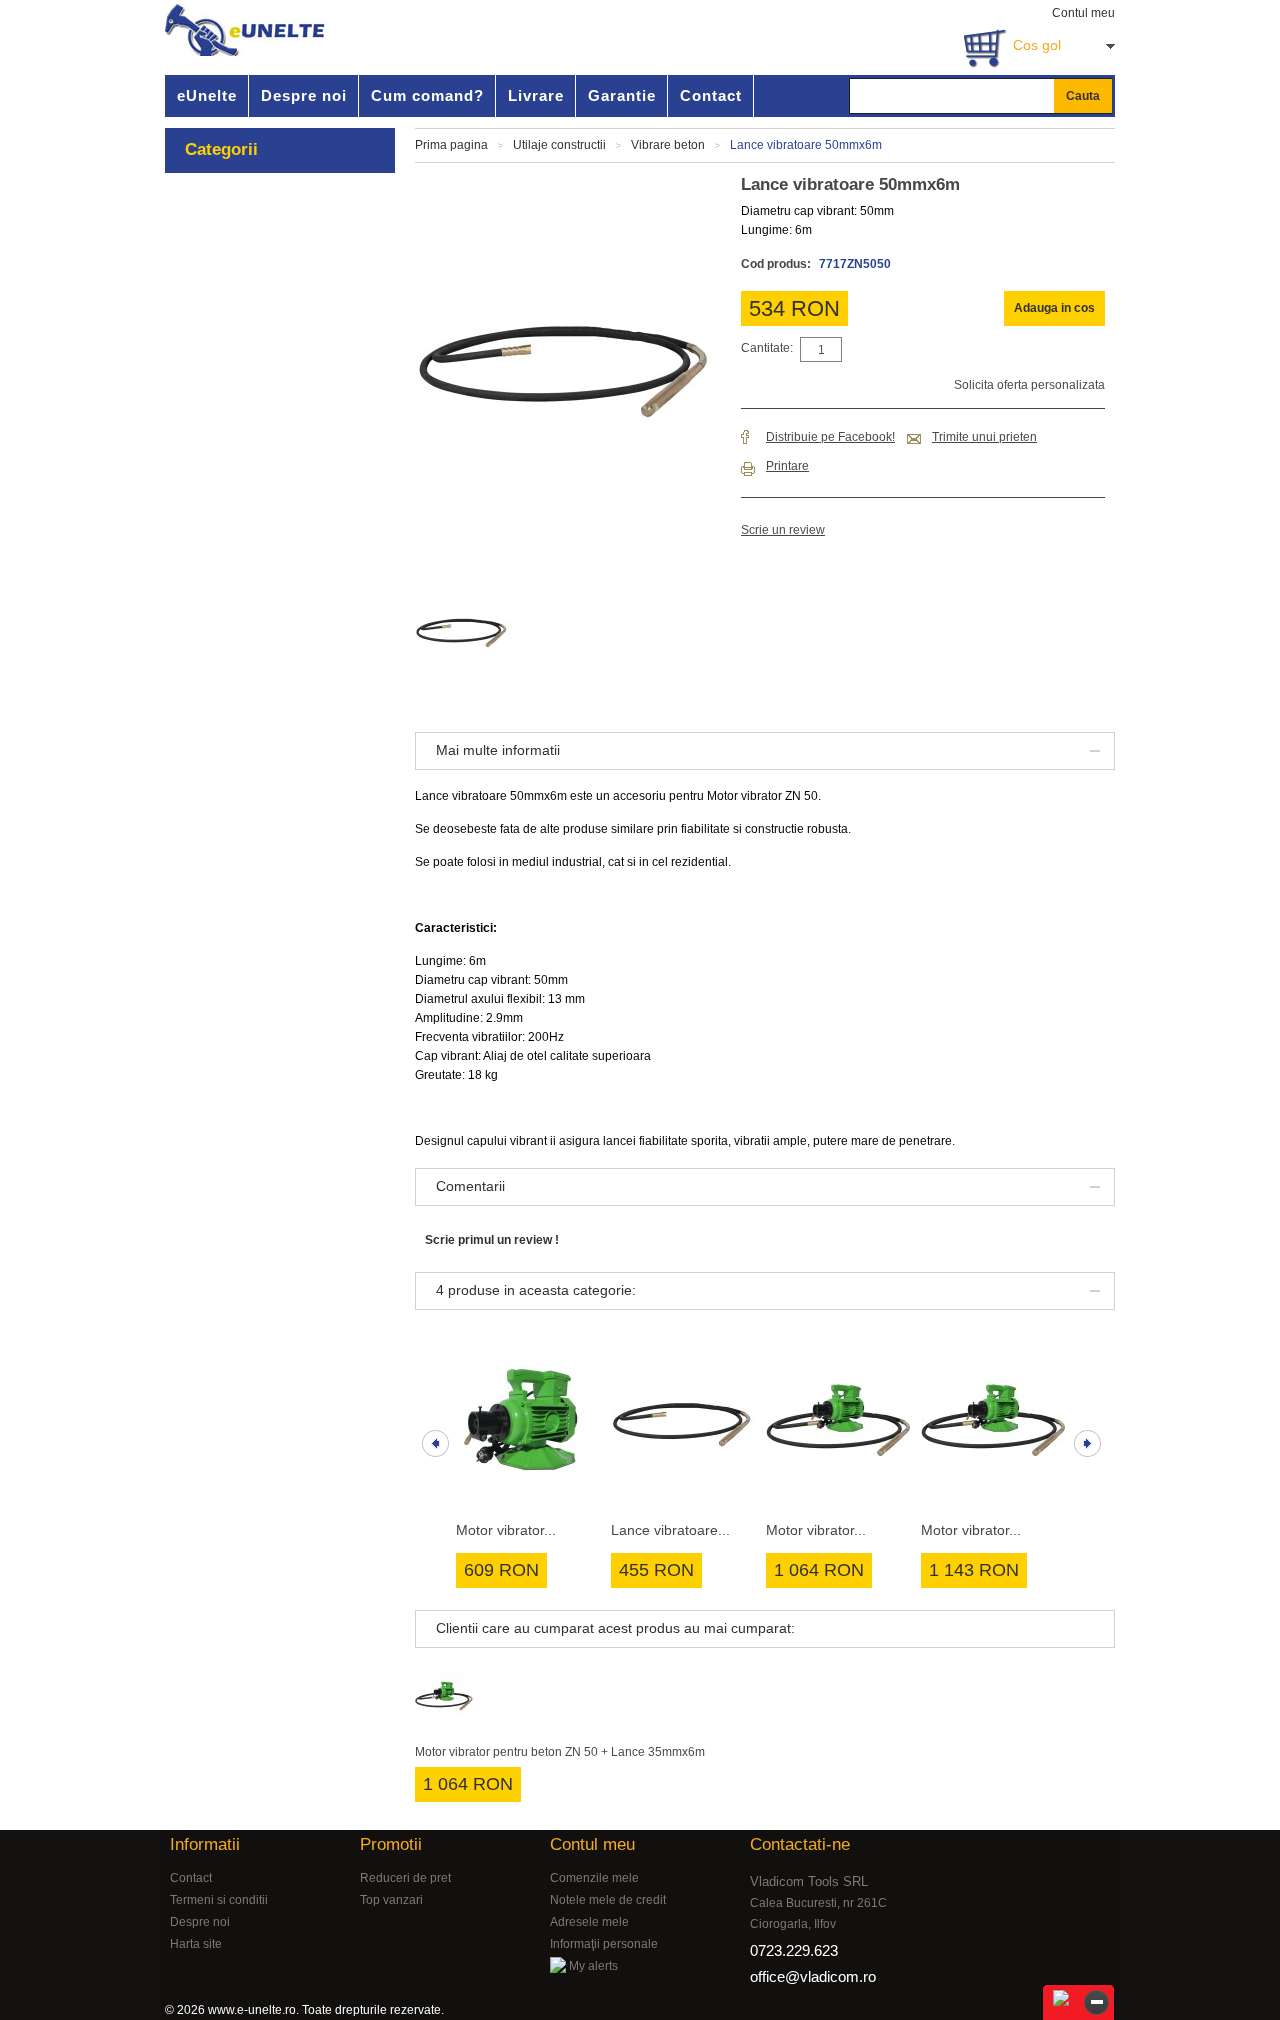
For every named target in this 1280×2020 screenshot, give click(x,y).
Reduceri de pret (405, 1878)
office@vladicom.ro (813, 1976)
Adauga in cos (1054, 308)
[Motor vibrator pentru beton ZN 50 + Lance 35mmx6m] (838, 1423)
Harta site (196, 1944)
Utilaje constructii (559, 145)
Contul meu (1083, 13)
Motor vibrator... (506, 1530)
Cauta (1083, 96)
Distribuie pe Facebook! (830, 437)
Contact (711, 95)
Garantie (622, 95)
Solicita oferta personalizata (1029, 385)
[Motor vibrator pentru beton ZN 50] (528, 1423)
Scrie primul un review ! (492, 1240)
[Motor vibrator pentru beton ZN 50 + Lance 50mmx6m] (993, 1423)
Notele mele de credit (608, 1900)
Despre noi (304, 95)
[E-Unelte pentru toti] (246, 30)
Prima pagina (451, 145)
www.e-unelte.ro (252, 2010)
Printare (787, 466)
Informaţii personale (604, 1944)
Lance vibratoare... (670, 1530)
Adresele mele (589, 1922)
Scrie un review (783, 530)
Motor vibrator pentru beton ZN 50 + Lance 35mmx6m (560, 1752)
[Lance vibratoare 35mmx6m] (683, 1423)
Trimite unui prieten (984, 437)
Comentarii (470, 1186)
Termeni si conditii (219, 1900)
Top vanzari (391, 1900)
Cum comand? (427, 95)
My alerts (592, 1966)
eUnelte (207, 95)
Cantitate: (767, 348)
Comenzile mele (594, 1878)
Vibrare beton (668, 145)
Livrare (536, 95)
